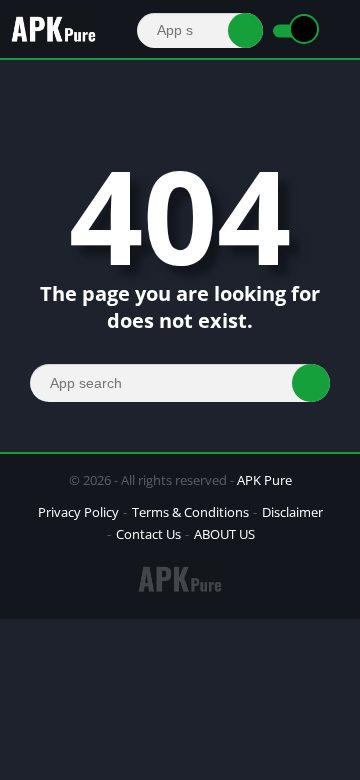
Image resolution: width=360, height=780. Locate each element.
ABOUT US (224, 534)
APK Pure (264, 480)
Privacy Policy (78, 512)
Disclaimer (292, 512)
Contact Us (148, 534)
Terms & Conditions (190, 512)
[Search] (245, 30)
